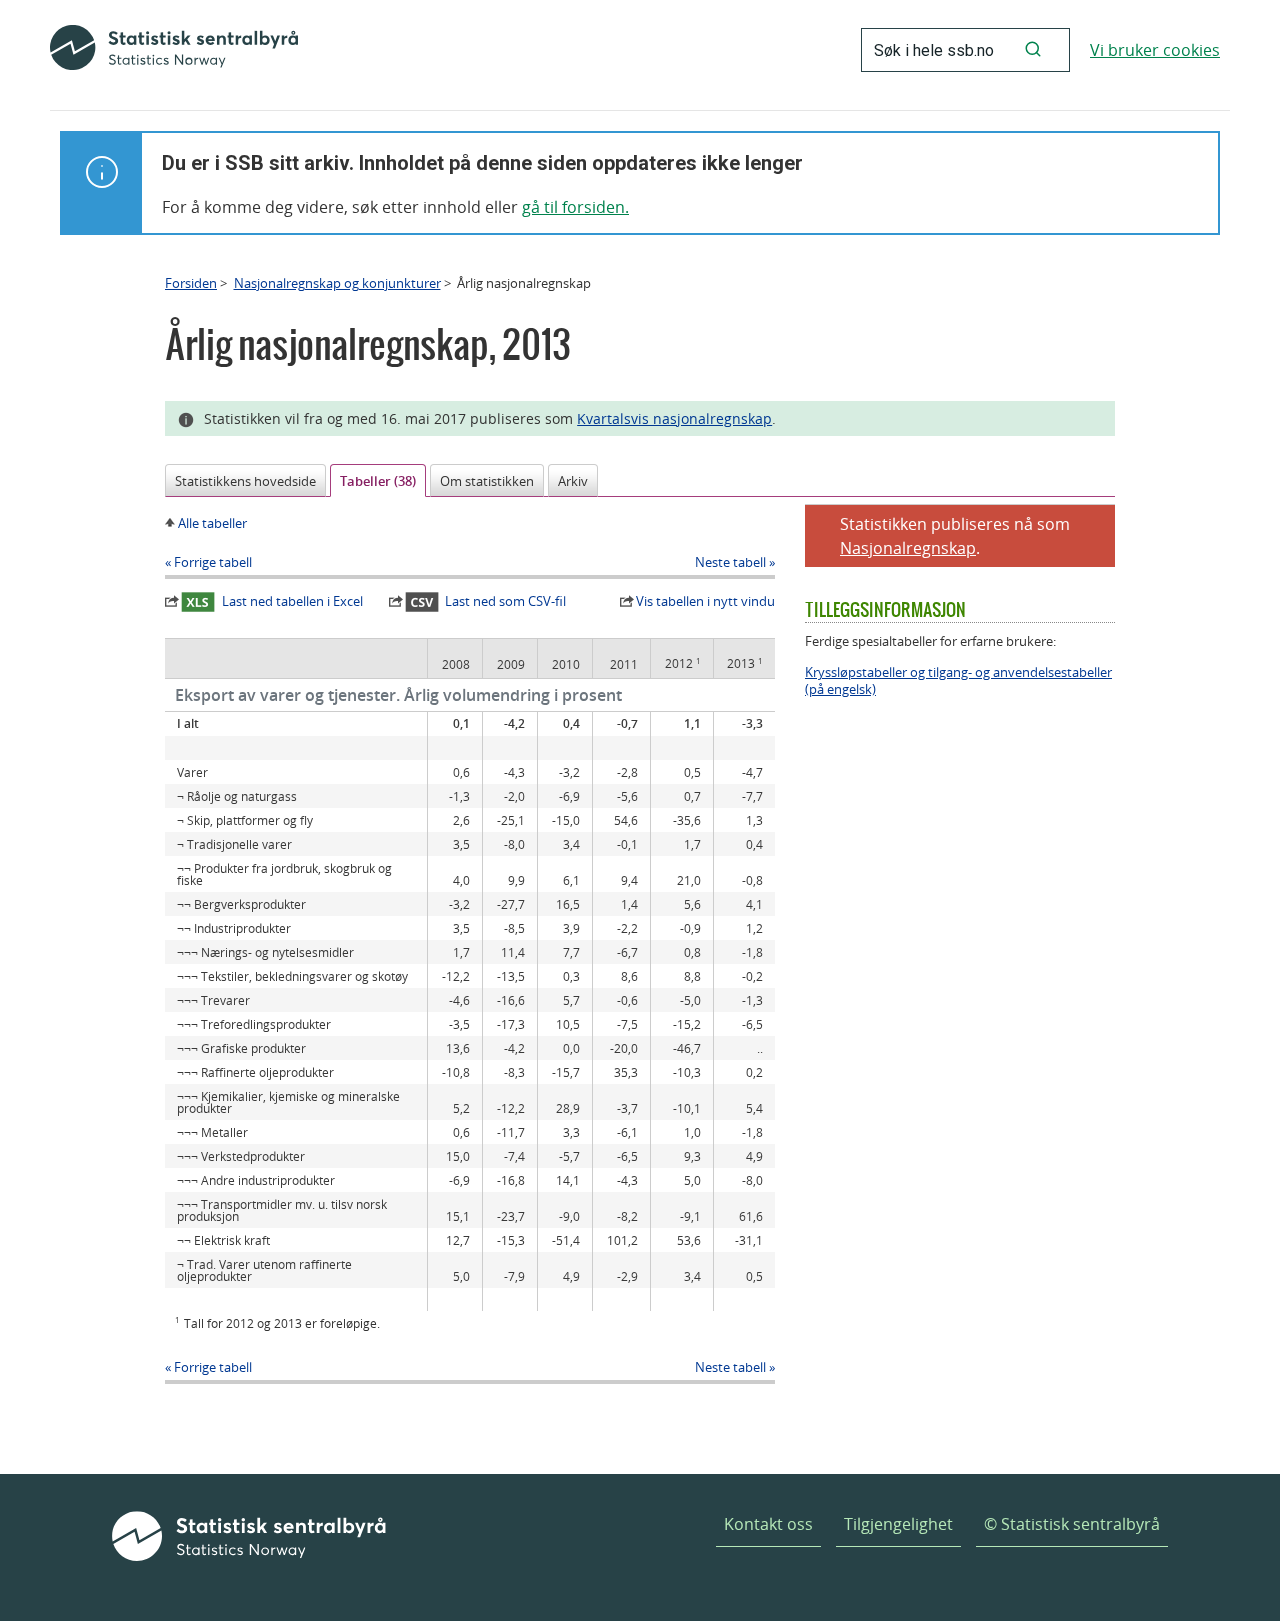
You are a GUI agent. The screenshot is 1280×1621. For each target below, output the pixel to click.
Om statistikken (487, 481)
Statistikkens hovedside (245, 481)
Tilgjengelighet (898, 1524)
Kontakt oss (768, 1524)
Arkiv (573, 481)
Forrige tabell (213, 562)
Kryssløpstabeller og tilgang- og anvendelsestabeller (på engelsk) (958, 681)
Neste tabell (730, 562)
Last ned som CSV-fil (505, 601)
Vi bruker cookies (1155, 50)
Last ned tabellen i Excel (292, 601)
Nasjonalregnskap (908, 548)
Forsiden (191, 283)
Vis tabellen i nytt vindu (705, 601)
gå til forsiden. (575, 207)
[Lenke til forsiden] (174, 50)
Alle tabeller (212, 523)
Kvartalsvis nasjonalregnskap (674, 418)
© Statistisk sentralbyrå (1072, 1524)
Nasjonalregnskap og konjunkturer (337, 283)
